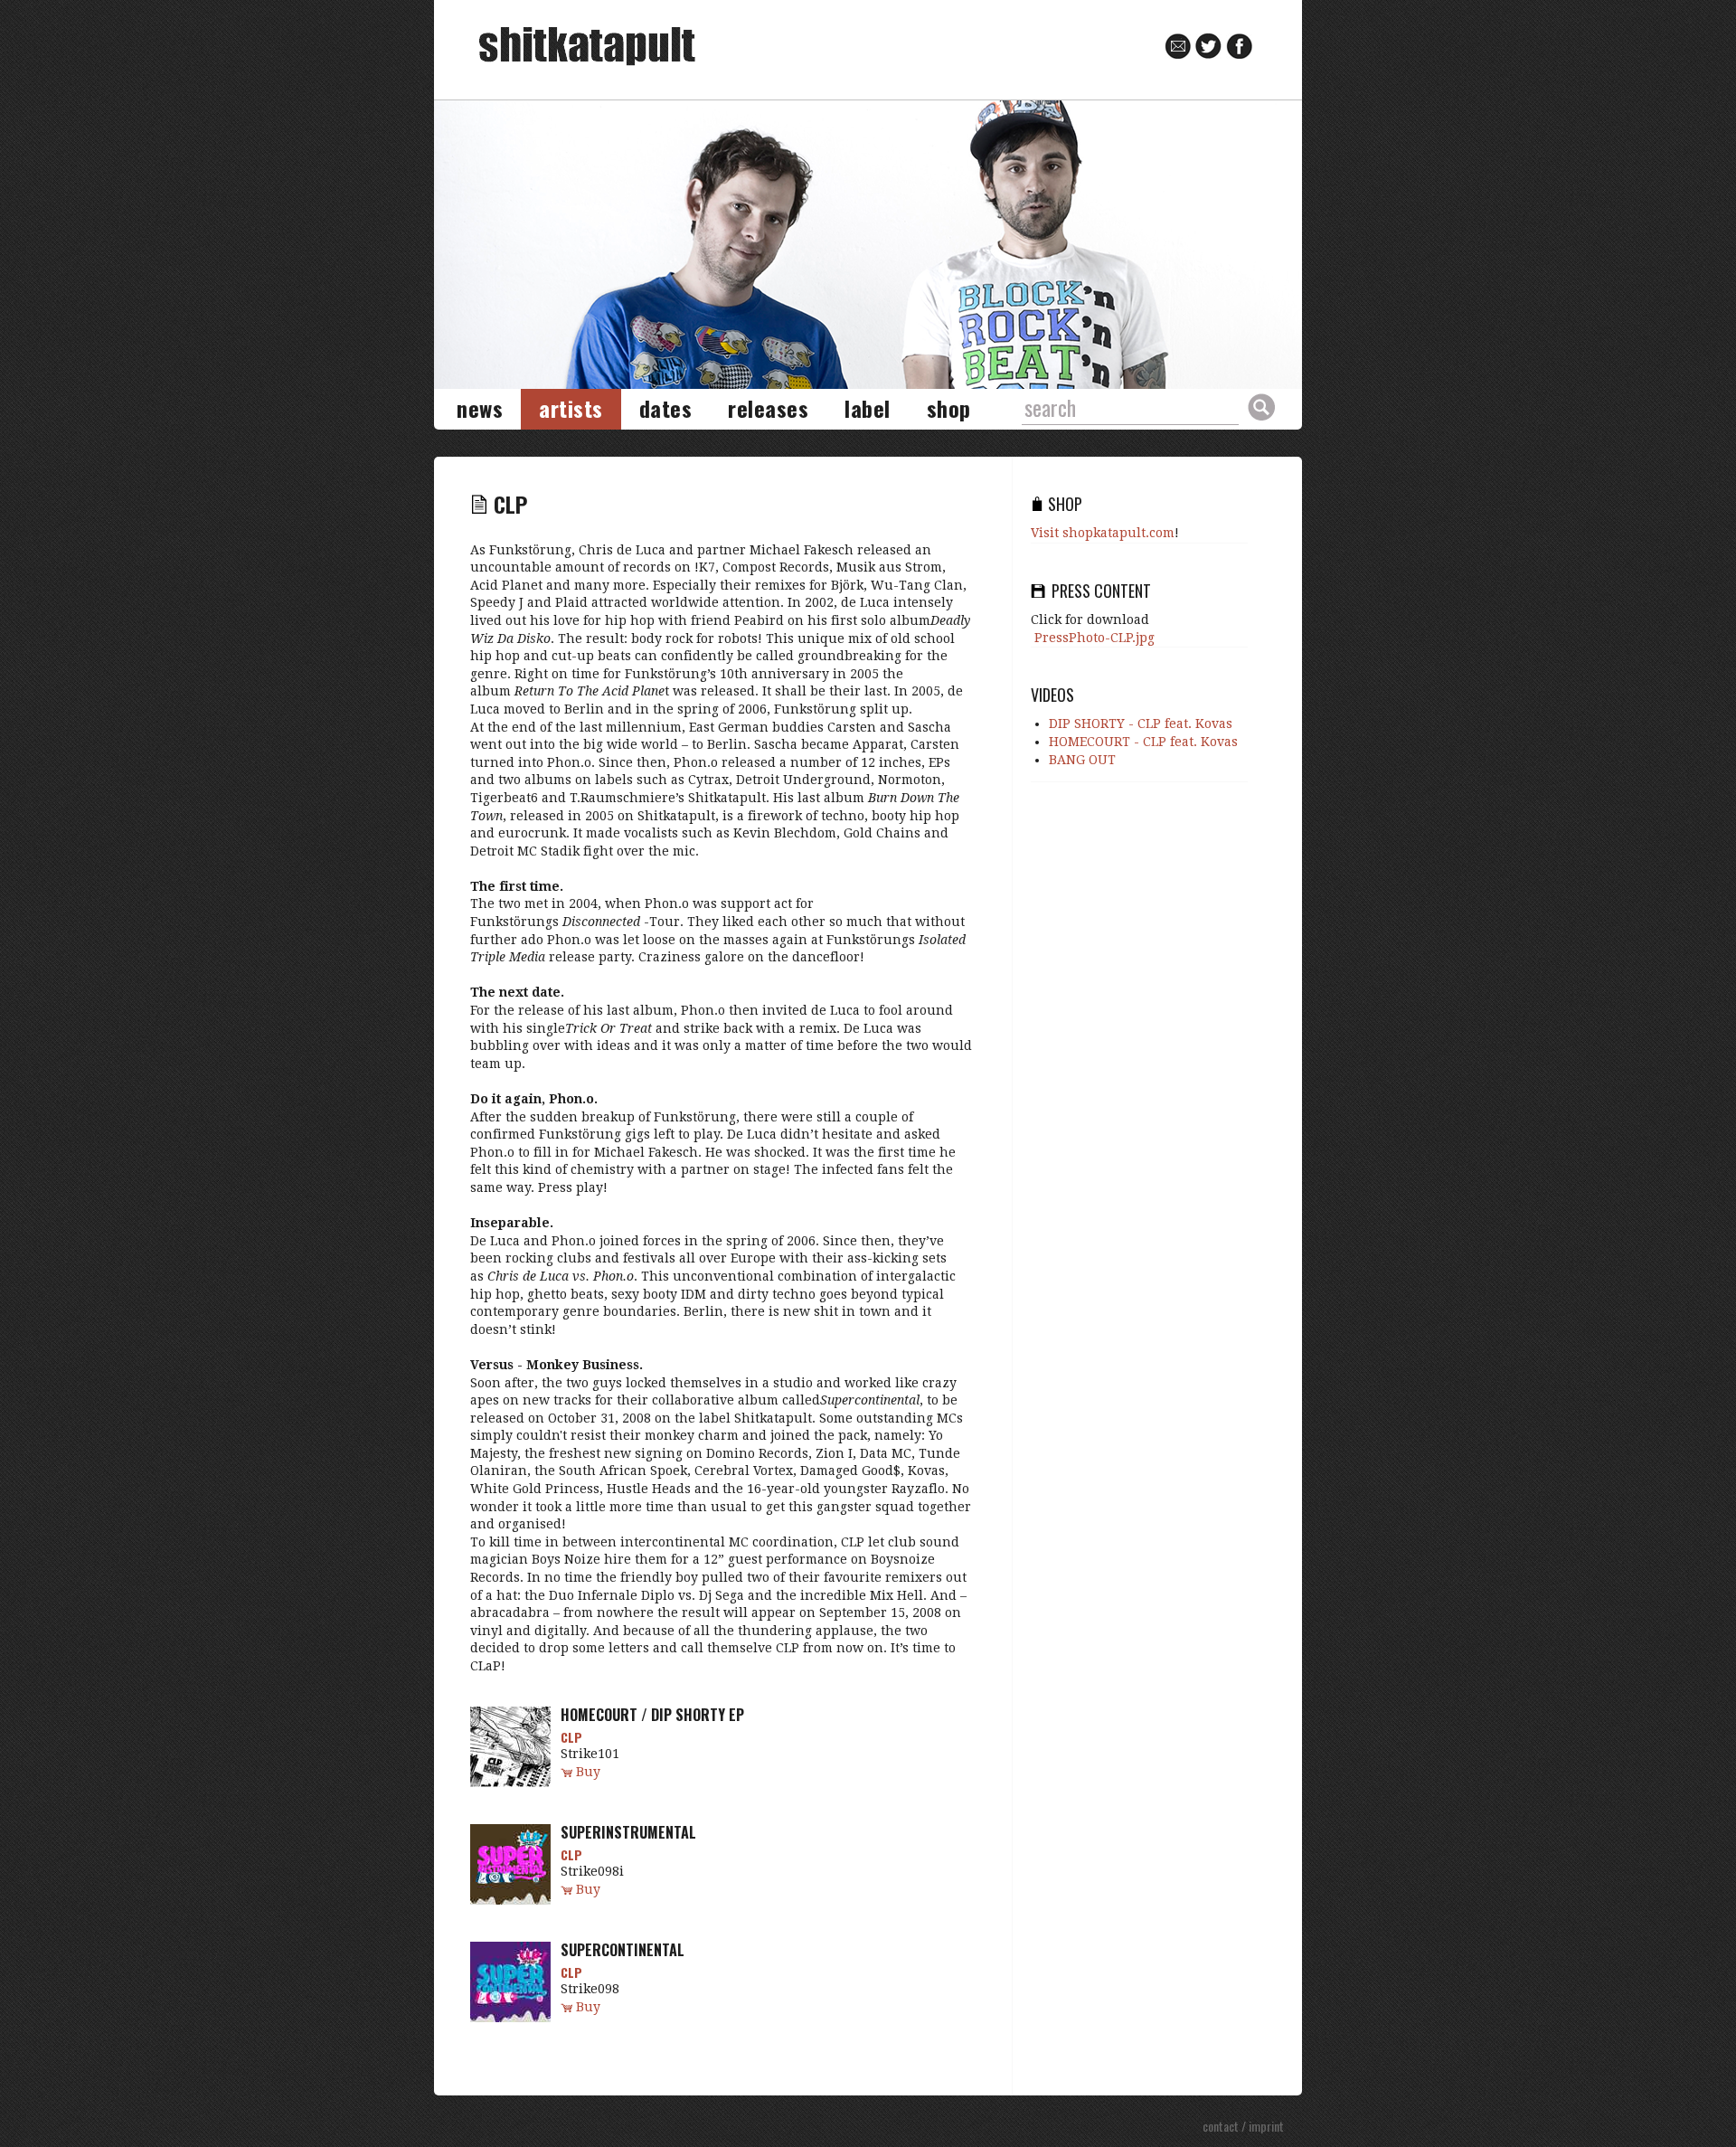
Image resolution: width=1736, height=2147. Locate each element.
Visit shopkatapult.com (1103, 533)
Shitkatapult (587, 47)
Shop (949, 408)
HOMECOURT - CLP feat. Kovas (1143, 742)
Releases (768, 408)
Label (868, 408)
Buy (588, 1772)
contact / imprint (1243, 2126)
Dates (666, 408)
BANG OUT (1082, 760)
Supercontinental (623, 1950)
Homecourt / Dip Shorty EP (652, 1715)
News (480, 408)
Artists (571, 408)
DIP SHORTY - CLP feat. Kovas (1141, 724)
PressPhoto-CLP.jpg (1094, 638)
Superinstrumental (628, 1832)
